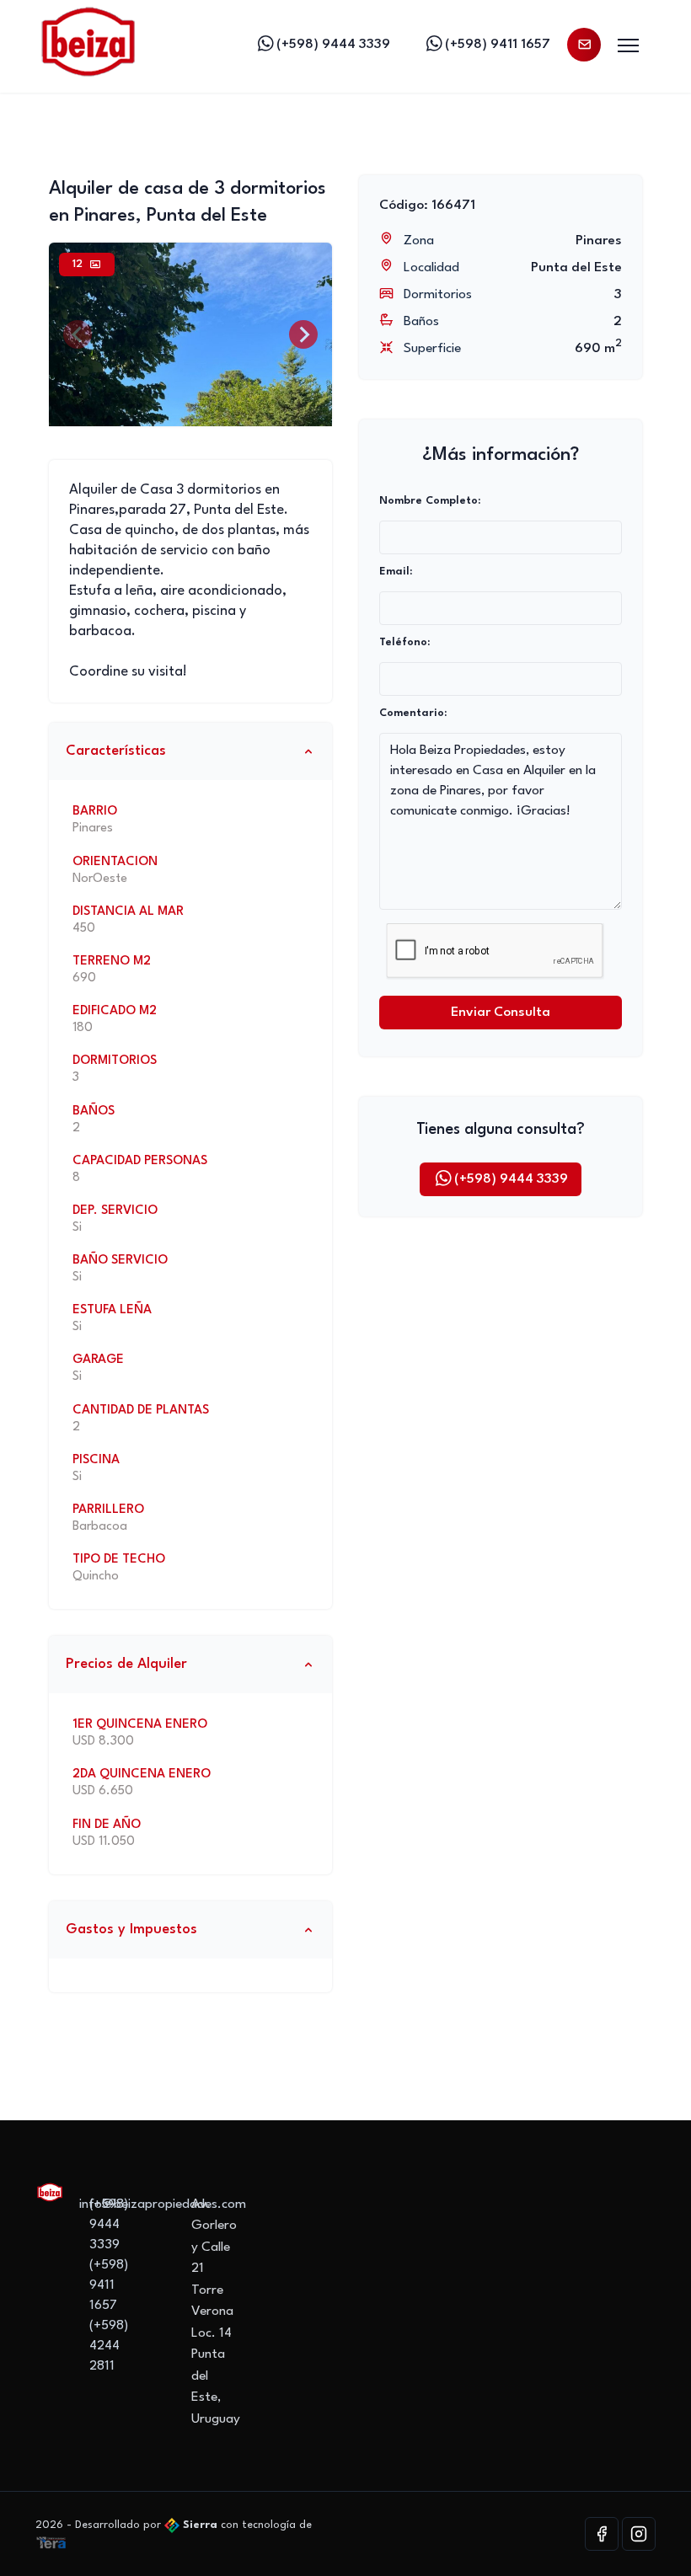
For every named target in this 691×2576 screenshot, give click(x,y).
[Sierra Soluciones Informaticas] (51, 2542)
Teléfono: (404, 642)
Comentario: (413, 713)
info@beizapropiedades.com (163, 2205)
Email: (396, 572)
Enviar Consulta (501, 1013)
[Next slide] (303, 334)
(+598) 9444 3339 (333, 45)
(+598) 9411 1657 (498, 45)
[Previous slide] (78, 334)
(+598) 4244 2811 (109, 2346)
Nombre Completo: (430, 501)
